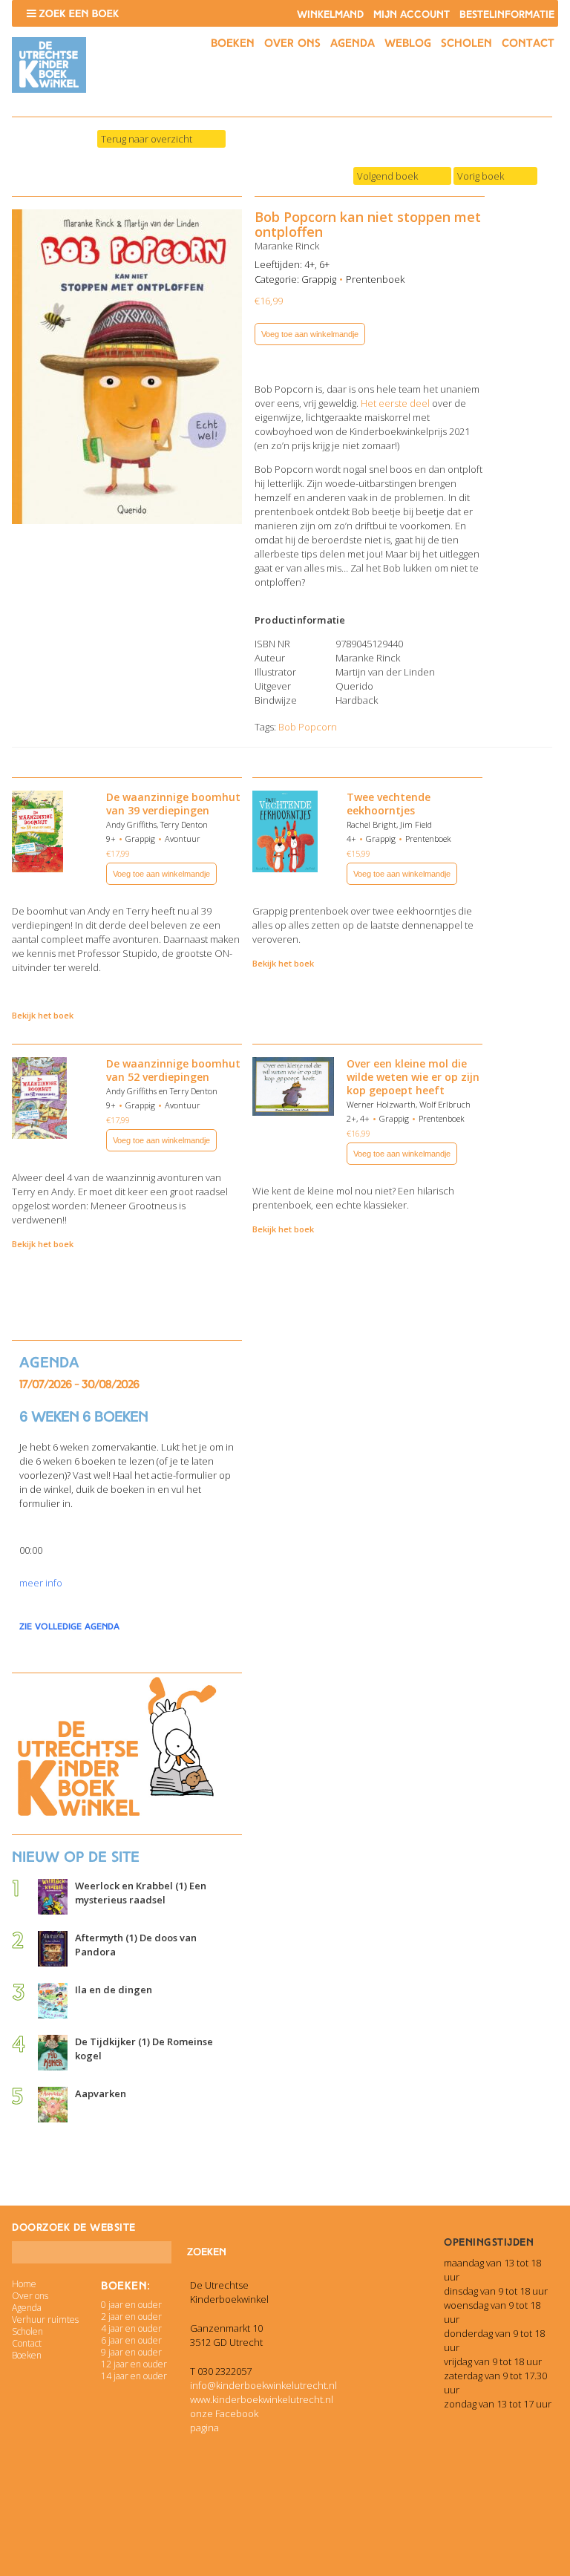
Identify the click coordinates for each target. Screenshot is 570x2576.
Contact (528, 43)
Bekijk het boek (43, 1015)
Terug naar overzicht (147, 139)
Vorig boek (481, 176)
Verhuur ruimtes (45, 2320)
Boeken (233, 43)
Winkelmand (330, 14)
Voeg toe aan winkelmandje (310, 334)
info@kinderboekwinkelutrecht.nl (263, 2385)
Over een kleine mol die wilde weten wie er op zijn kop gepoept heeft (413, 1077)
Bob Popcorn (308, 727)
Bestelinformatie (507, 14)
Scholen (466, 43)
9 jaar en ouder (131, 2352)
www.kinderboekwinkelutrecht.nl (262, 2399)
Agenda (353, 43)
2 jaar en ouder (131, 2317)
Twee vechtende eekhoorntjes (389, 804)
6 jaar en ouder (131, 2340)
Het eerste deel (395, 403)
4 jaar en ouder (131, 2328)
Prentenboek (375, 279)
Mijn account (412, 14)
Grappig (319, 279)
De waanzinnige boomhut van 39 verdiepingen (173, 804)
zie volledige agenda (69, 1627)
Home (24, 2284)
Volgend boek (387, 176)
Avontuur (183, 838)
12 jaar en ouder (134, 2364)
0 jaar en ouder (131, 2305)
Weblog (408, 43)
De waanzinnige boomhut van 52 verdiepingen (173, 1070)
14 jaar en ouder (134, 2376)
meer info (41, 1583)
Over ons (292, 43)
